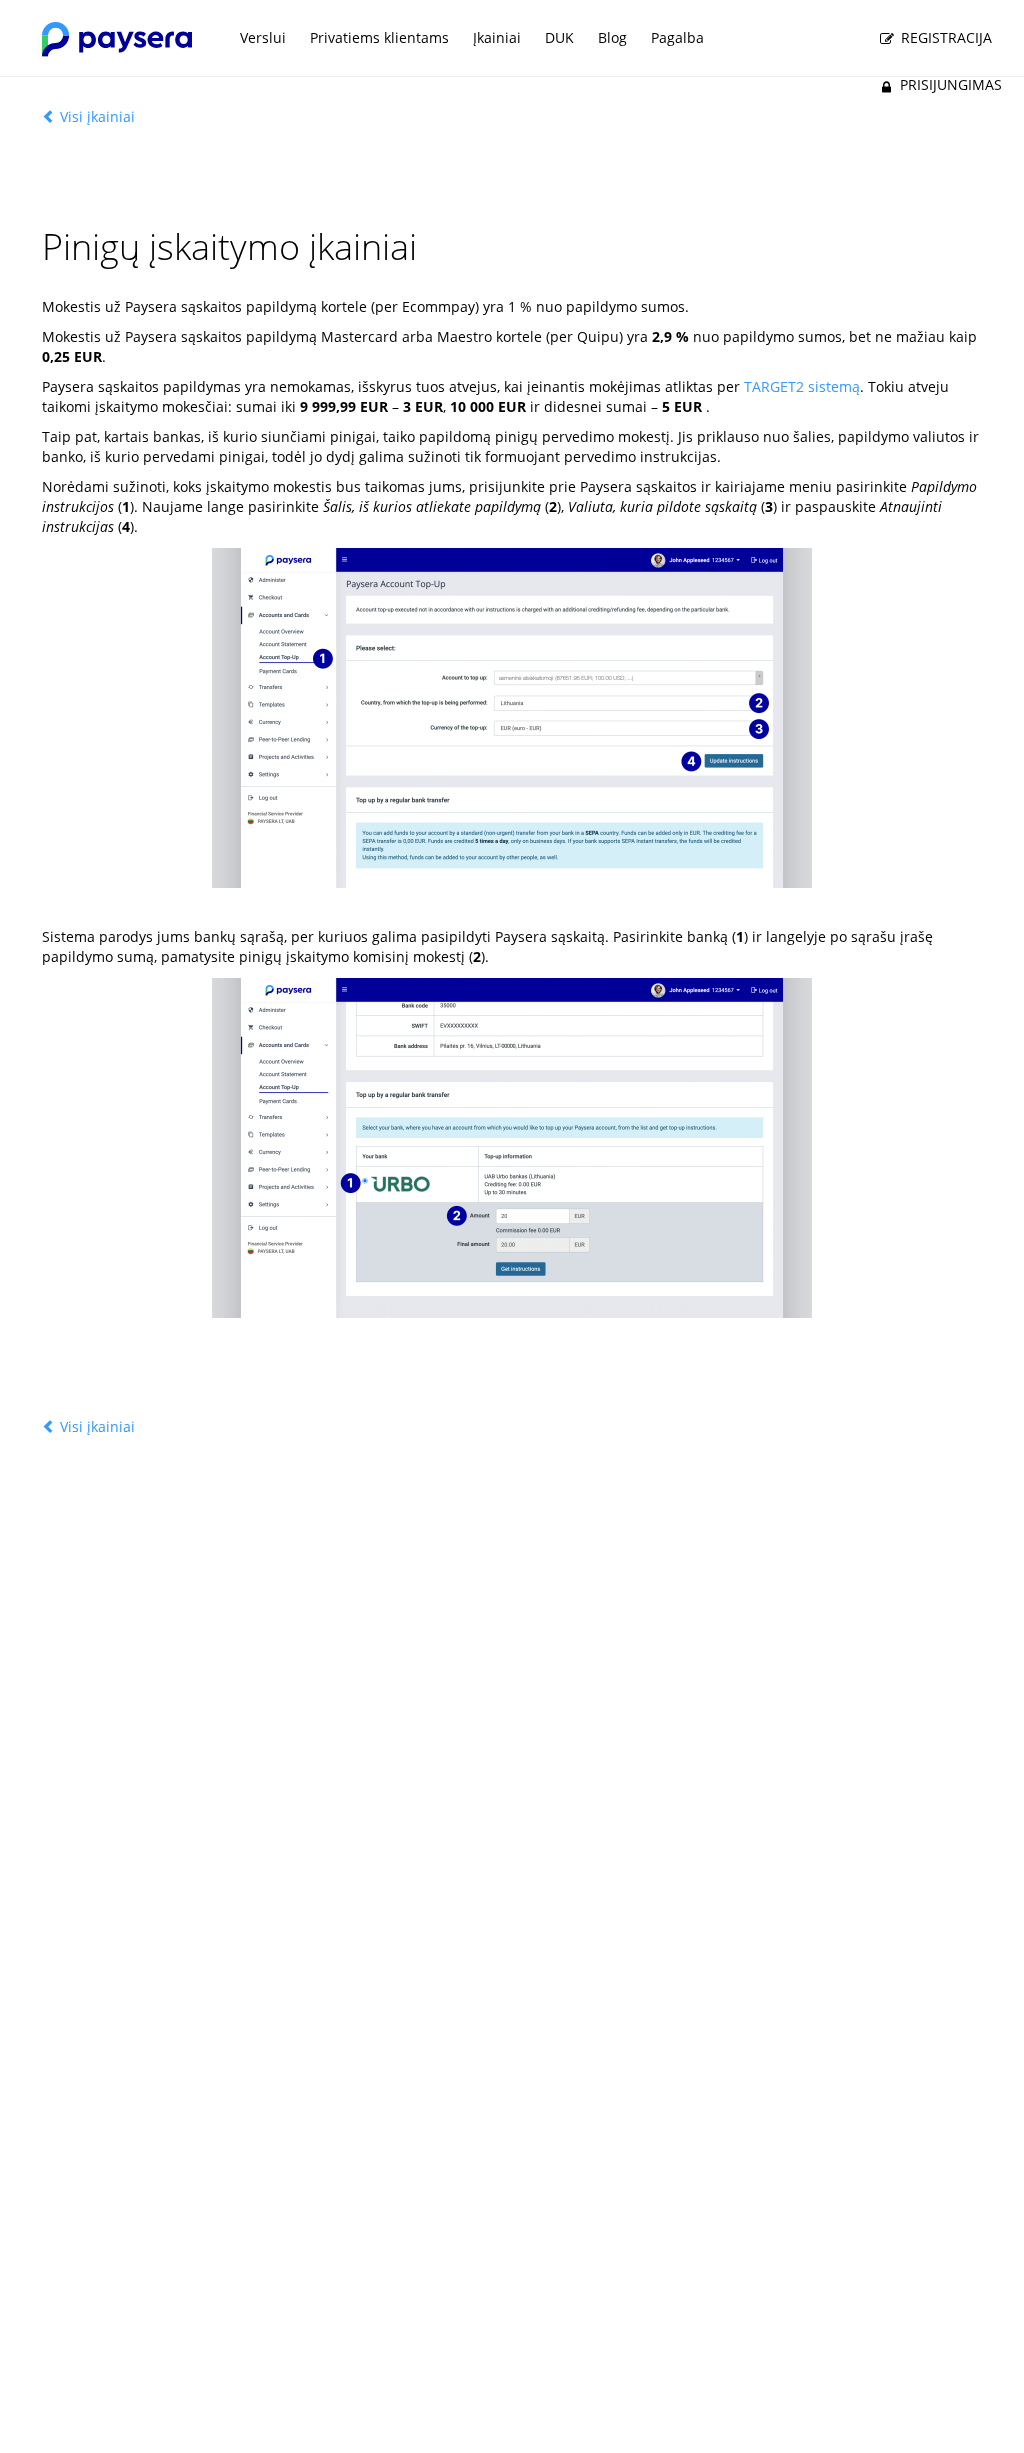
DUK (559, 37)
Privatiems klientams (379, 37)
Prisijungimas (949, 84)
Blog (612, 37)
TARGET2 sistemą (802, 386)
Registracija (944, 37)
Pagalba (677, 37)
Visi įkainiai (95, 116)
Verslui (263, 37)
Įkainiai (497, 37)
